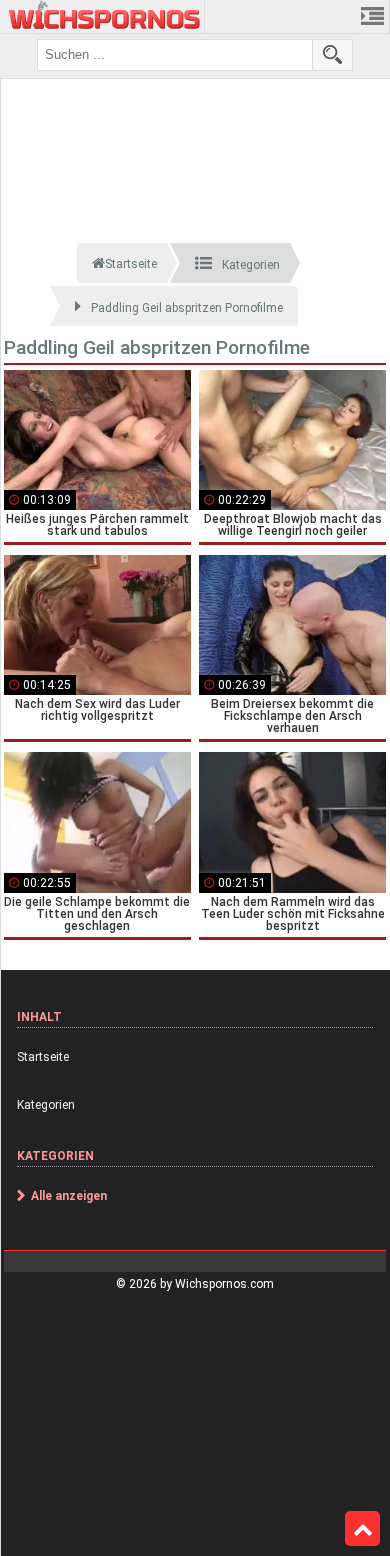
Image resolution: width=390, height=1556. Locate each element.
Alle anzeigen (69, 1196)
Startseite (43, 1057)
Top (362, 1529)
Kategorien (46, 1105)
